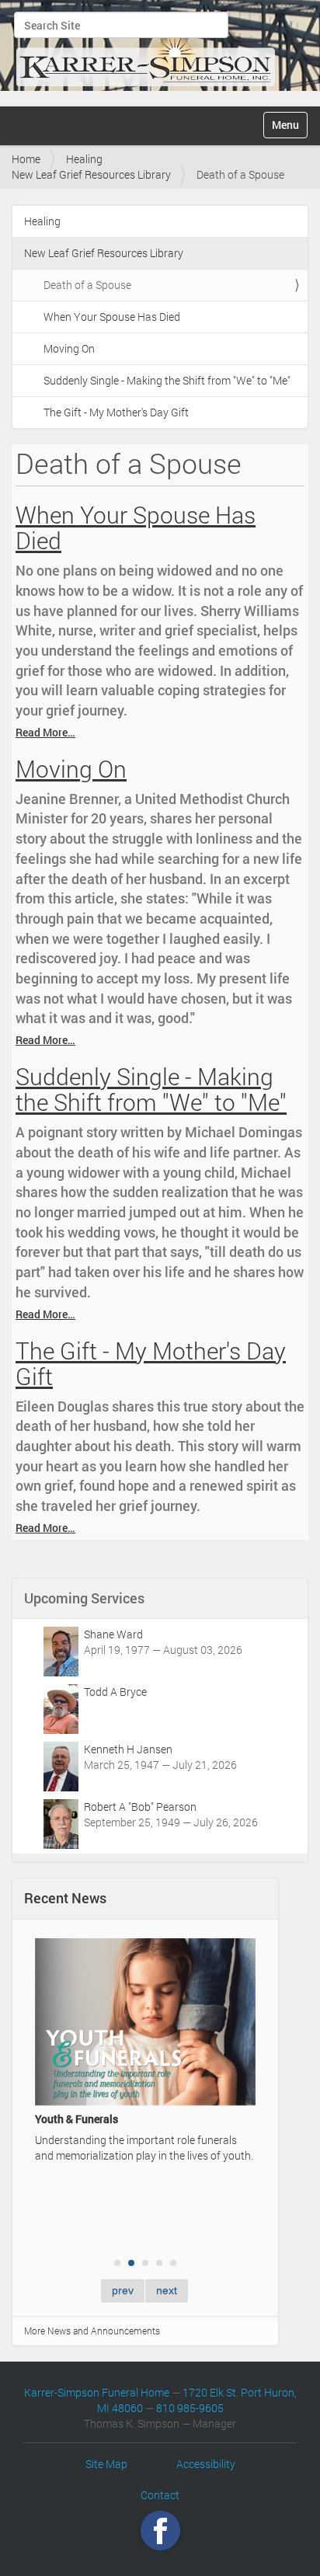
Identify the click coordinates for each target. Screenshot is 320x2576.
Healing (84, 159)
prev (123, 2290)
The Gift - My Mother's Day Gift (116, 412)
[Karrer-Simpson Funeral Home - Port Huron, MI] (145, 51)
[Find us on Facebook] (160, 2531)
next (167, 2290)
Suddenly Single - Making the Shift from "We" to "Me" (167, 380)
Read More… (45, 732)
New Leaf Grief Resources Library (91, 174)
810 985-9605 (190, 2408)
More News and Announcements (92, 2331)
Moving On (69, 348)
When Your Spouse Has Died (112, 317)
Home (26, 159)
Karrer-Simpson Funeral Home (97, 2392)
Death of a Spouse (87, 285)
